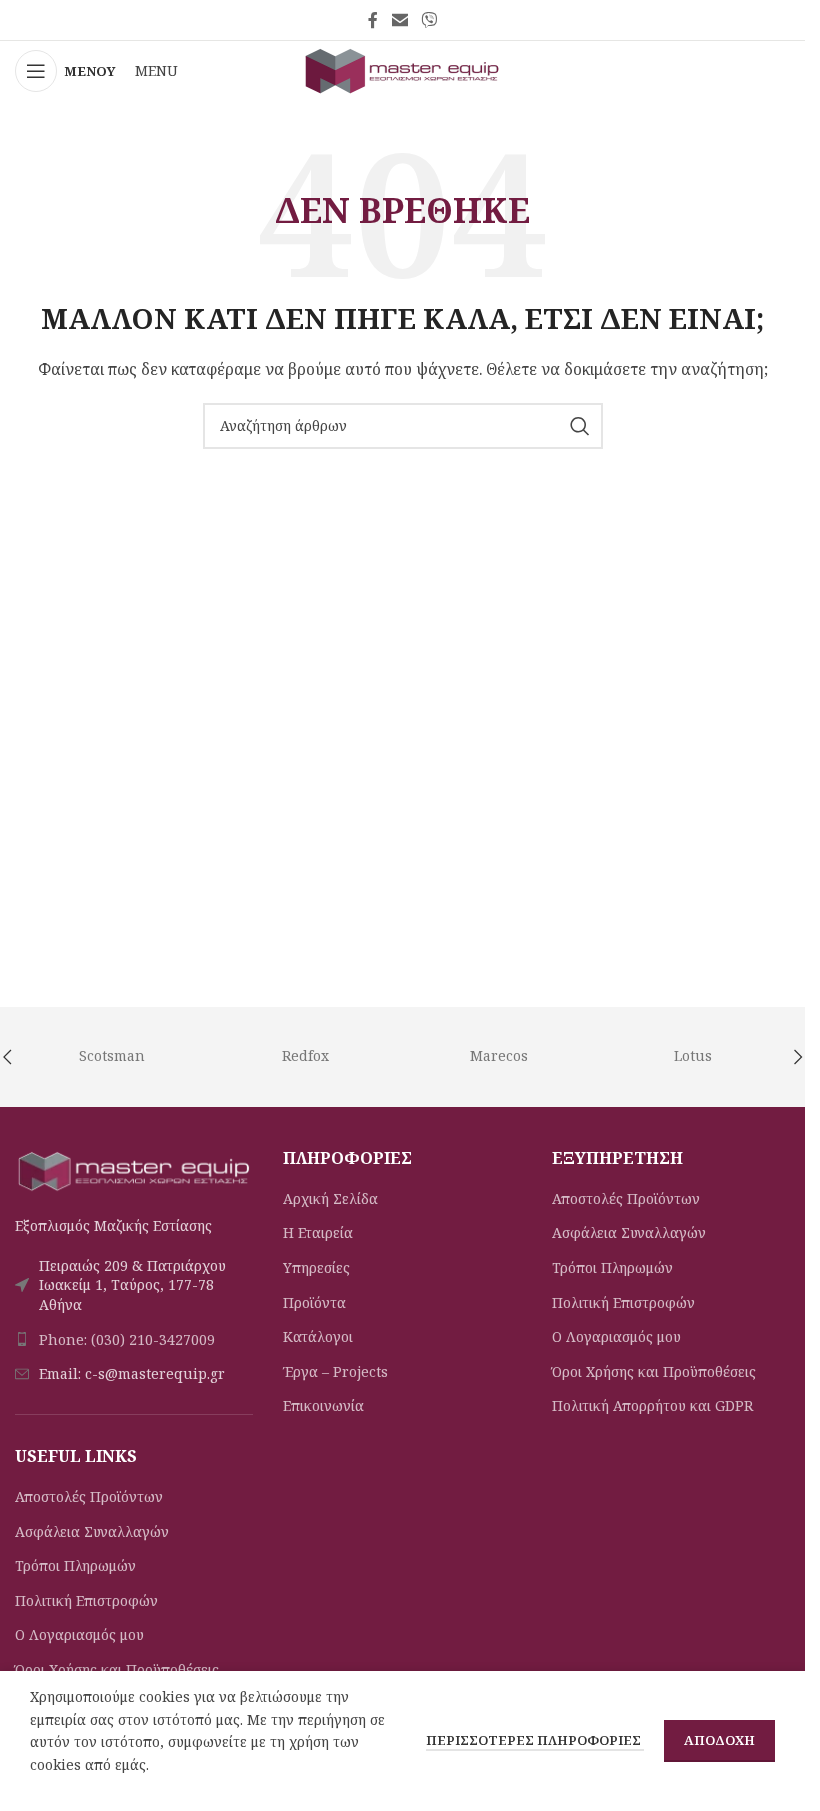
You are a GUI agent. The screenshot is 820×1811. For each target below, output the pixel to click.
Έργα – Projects (335, 1371)
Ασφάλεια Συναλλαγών (92, 1531)
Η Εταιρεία (318, 1232)
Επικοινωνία (323, 1405)
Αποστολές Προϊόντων (89, 1496)
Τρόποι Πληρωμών (75, 1565)
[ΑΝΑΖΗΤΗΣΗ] (580, 426)
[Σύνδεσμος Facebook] (373, 20)
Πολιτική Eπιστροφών (86, 1600)
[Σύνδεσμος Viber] (429, 20)
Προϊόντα (314, 1302)
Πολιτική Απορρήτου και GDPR (652, 1405)
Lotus (693, 1055)
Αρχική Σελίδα (330, 1198)
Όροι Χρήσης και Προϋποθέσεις (117, 1669)
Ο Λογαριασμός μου (79, 1634)
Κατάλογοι (318, 1336)
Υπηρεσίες (316, 1267)
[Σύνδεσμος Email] (399, 20)
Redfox (305, 1055)
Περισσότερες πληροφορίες (535, 1740)
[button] (798, 1057)
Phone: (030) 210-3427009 (127, 1339)
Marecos (499, 1055)
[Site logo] (403, 69)
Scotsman (112, 1055)
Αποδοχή (719, 1740)
